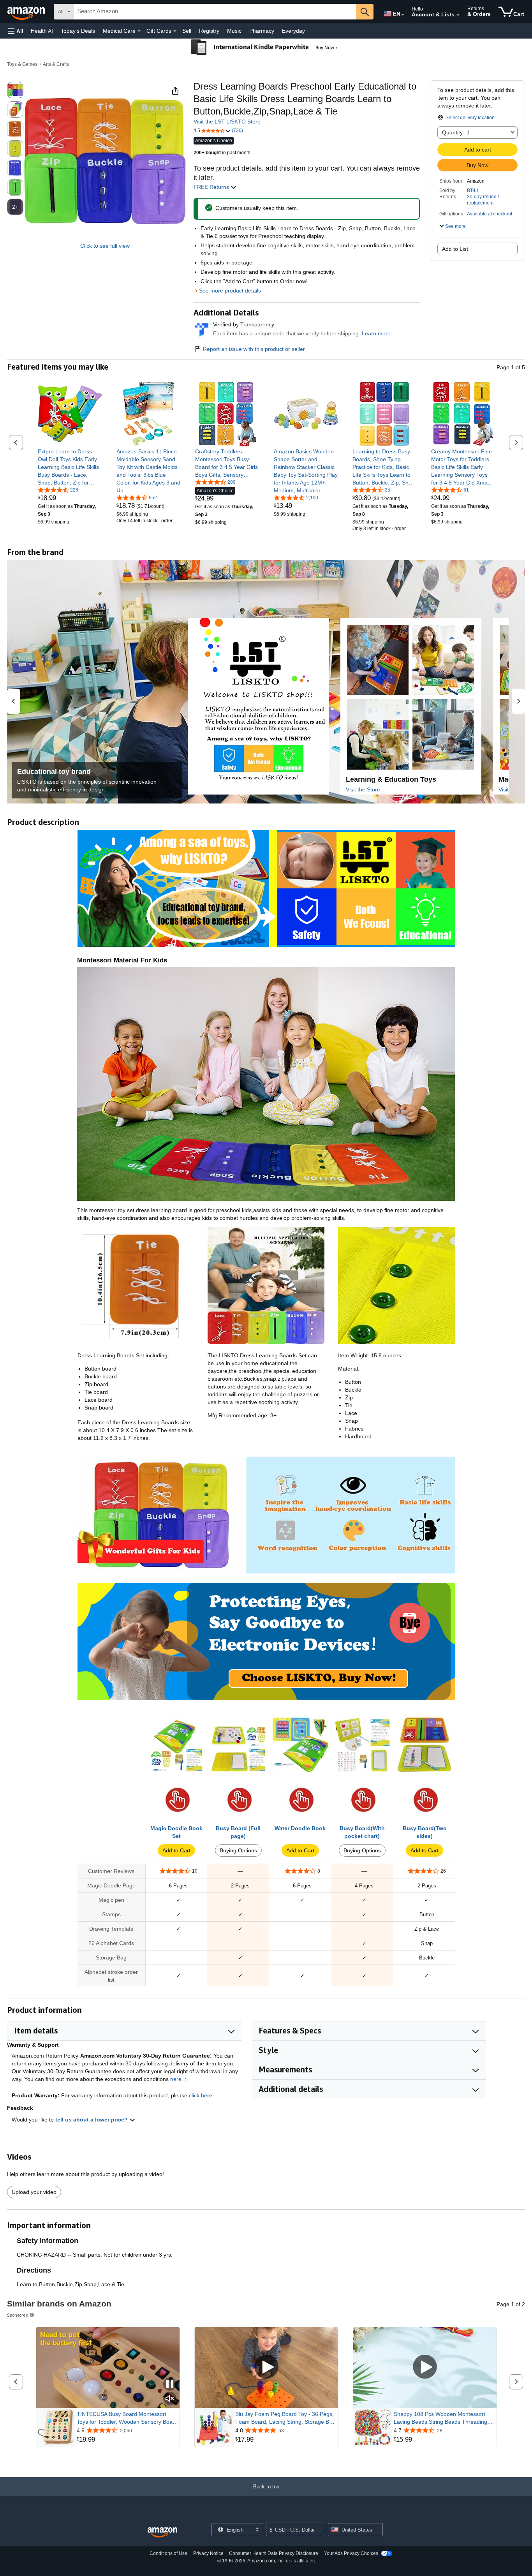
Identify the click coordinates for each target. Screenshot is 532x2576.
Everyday (293, 31)
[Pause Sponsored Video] (170, 2385)
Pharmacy (262, 31)
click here (201, 2095)
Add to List (455, 249)
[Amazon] (27, 12)
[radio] (15, 90)
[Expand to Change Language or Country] (403, 15)
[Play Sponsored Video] (266, 2367)
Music (234, 31)
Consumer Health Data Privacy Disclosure (274, 2553)
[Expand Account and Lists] (458, 15)
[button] (16, 31)
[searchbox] (215, 12)
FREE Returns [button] (212, 187)
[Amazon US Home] (162, 2533)
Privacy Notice (208, 2553)
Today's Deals (78, 31)
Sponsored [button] (18, 2315)
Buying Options (238, 1850)
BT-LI (472, 190)
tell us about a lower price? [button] (92, 2120)
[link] (70, 467)
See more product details (230, 291)
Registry (209, 31)
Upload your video (34, 2192)
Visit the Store (363, 789)
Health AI (42, 31)
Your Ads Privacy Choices (351, 2553)
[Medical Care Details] (139, 31)
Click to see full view (105, 246)
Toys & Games (22, 64)
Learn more (376, 333)
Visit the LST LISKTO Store (227, 122)
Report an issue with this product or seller (254, 349)
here (176, 2079)
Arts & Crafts (56, 64)
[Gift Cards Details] (175, 31)
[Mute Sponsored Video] (170, 2399)
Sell (187, 31)
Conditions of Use (168, 2553)
